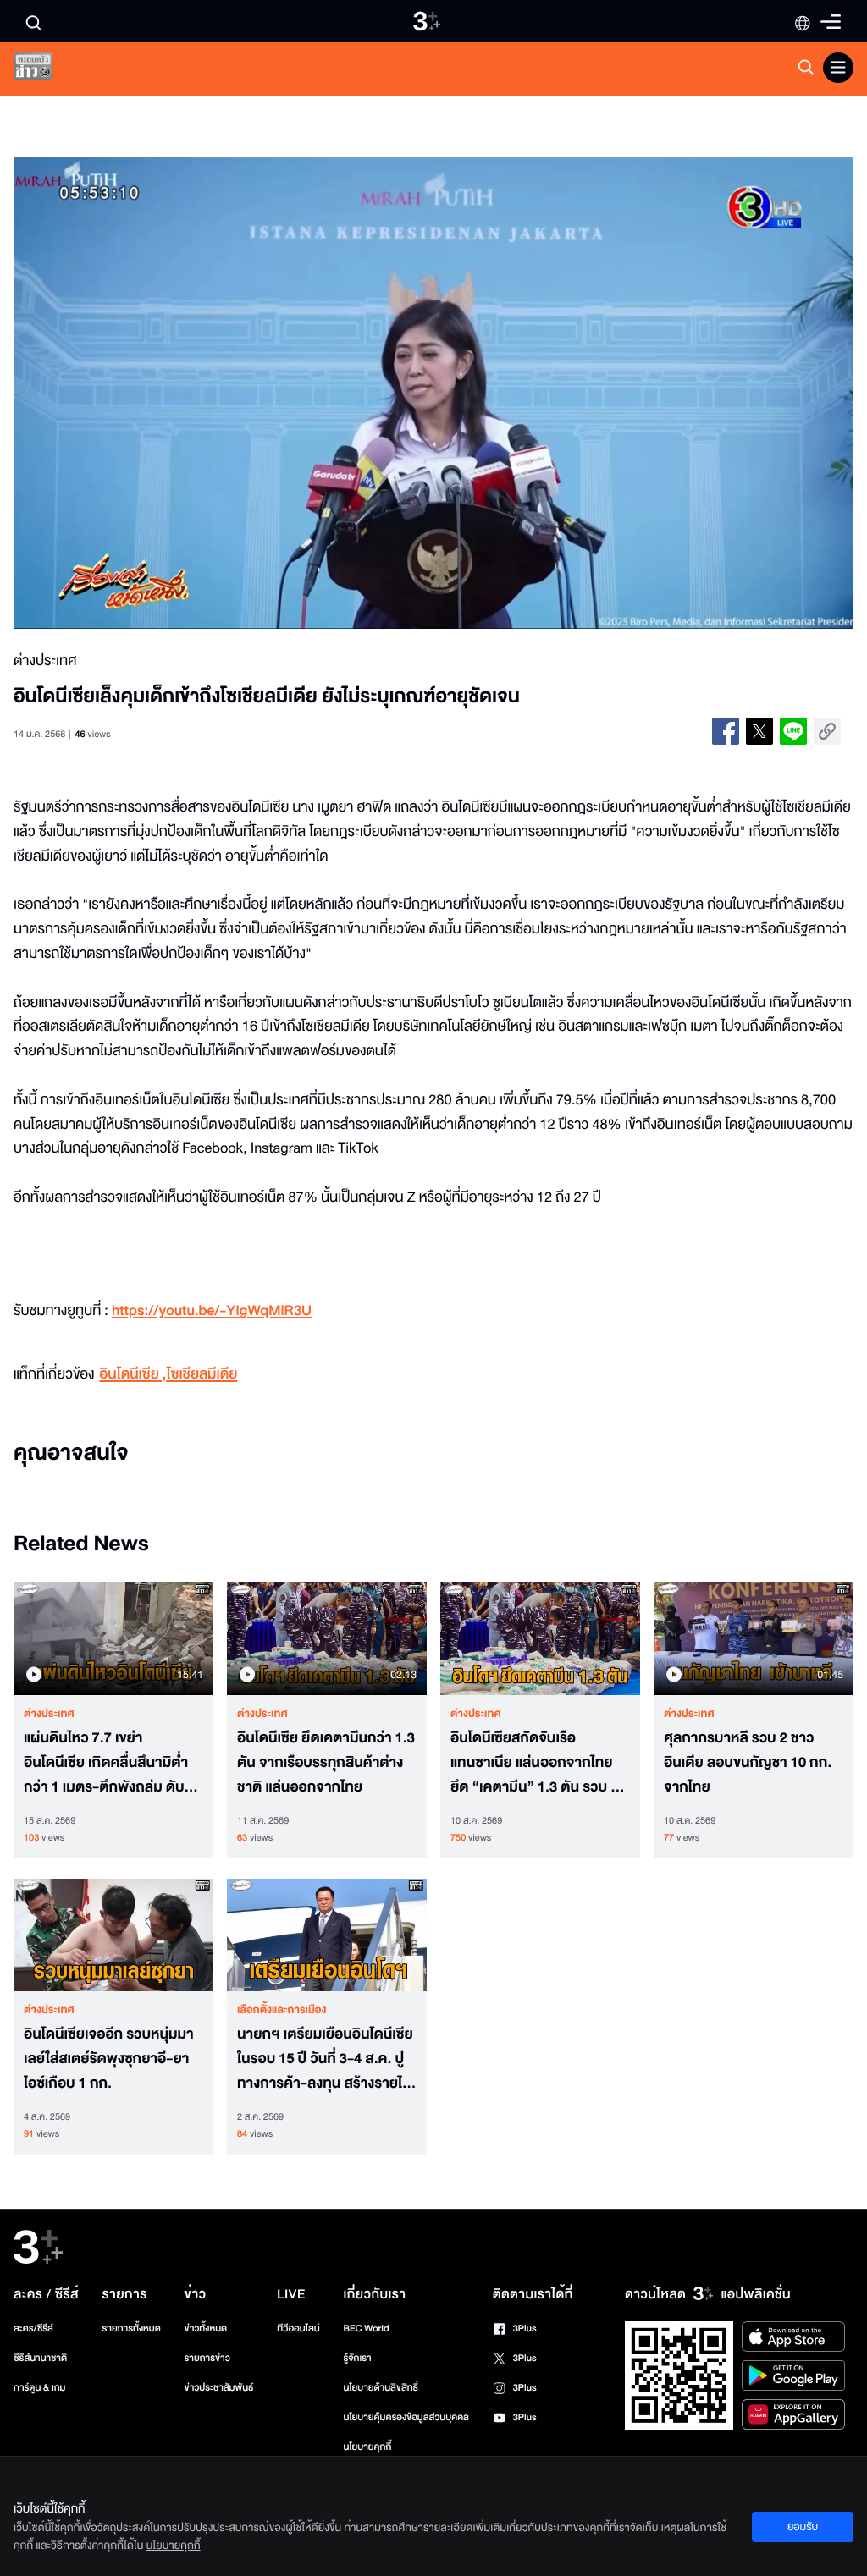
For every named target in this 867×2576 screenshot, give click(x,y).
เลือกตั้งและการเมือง (282, 2010)
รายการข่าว (207, 2358)
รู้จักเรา (357, 2358)
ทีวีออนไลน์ (298, 2328)
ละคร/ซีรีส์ (33, 2328)
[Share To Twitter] (759, 731)
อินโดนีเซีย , (133, 1375)
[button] (182, 393)
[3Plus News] (47, 70)
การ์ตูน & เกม (40, 2388)
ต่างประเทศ (49, 1714)
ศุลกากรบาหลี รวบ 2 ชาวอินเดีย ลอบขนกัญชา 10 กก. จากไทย (748, 1763)
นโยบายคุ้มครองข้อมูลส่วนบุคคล (406, 2417)
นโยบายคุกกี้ (367, 2447)
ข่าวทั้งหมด (206, 2328)
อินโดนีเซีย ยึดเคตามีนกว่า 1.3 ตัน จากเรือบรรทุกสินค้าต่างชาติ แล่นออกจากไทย (326, 1763)
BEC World (366, 2328)
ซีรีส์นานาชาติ (40, 2358)
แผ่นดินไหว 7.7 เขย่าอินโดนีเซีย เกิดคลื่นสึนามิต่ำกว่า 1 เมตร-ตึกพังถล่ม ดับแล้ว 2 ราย (106, 1763)
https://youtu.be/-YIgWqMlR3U (212, 1311)
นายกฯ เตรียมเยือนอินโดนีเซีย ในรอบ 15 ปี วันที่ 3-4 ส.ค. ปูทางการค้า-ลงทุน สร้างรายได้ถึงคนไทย (325, 2059)
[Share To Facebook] (726, 731)
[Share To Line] (793, 731)
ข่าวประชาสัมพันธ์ (219, 2388)
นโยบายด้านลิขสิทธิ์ (381, 2388)
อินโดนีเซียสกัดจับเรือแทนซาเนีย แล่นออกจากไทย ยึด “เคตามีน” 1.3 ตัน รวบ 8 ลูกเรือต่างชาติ (534, 1763)
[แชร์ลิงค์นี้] (827, 731)
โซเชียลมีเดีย (202, 1375)
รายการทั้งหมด (132, 2328)
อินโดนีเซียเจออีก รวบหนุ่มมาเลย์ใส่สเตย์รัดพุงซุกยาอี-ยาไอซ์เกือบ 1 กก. (109, 2059)
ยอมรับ (803, 2527)
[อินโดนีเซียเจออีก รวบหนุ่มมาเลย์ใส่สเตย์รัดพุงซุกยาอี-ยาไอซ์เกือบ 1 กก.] (113, 1935)
